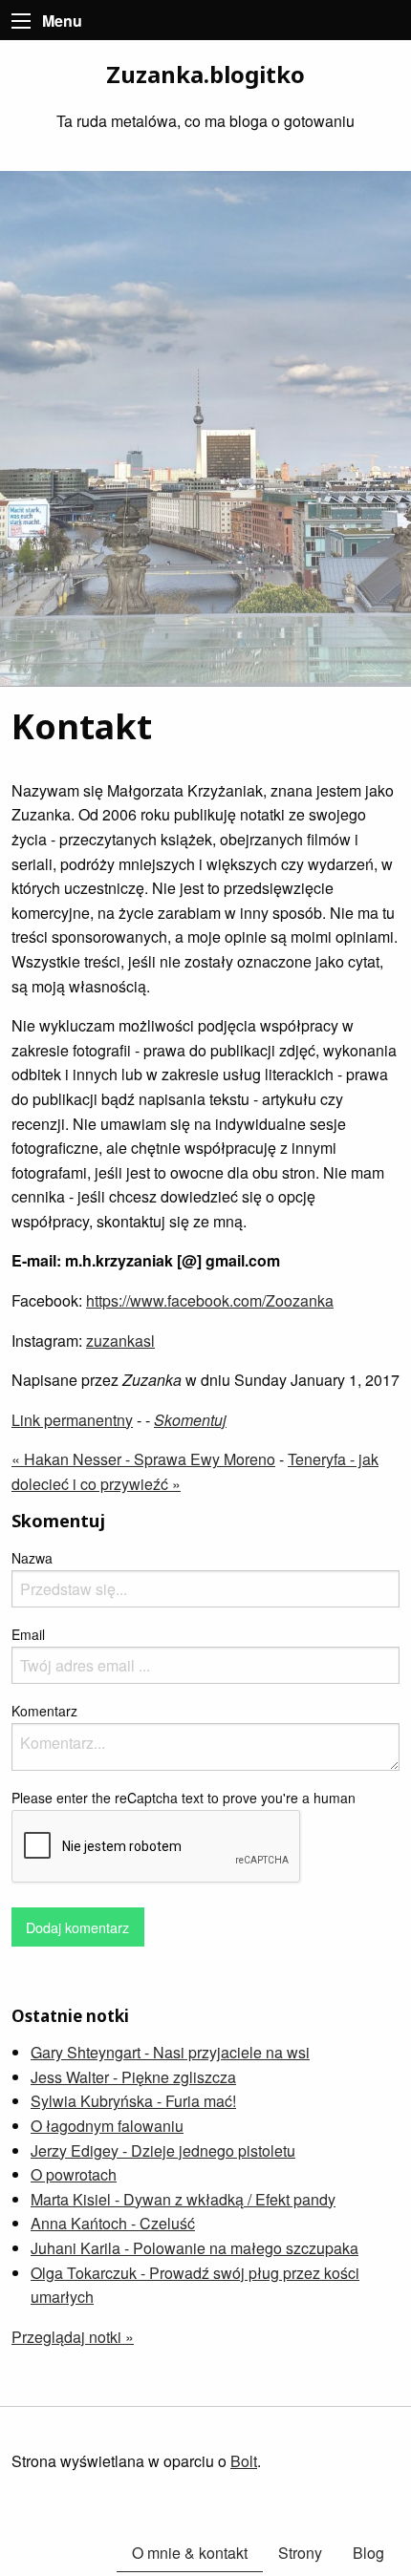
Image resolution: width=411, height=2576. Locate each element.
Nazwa (32, 1558)
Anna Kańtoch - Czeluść (113, 2223)
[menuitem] (368, 2553)
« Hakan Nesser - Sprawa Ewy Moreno (143, 1459)
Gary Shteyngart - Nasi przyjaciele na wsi (170, 2052)
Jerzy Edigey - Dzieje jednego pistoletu (163, 2150)
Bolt (244, 2461)
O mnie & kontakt (190, 2553)
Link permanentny (72, 1420)
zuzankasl (120, 1341)
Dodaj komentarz (77, 1927)
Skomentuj (190, 1420)
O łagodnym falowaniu (107, 2126)
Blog (368, 2553)
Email (28, 1634)
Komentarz (44, 1711)
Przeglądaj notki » (73, 2337)
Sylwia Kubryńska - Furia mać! (133, 2101)
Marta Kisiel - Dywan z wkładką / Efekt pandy (183, 2199)
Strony (300, 2553)
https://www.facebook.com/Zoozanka (210, 1300)
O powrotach (74, 2174)
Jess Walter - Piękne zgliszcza (133, 2077)
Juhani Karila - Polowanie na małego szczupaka (195, 2248)
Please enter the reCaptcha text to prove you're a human (184, 1798)
